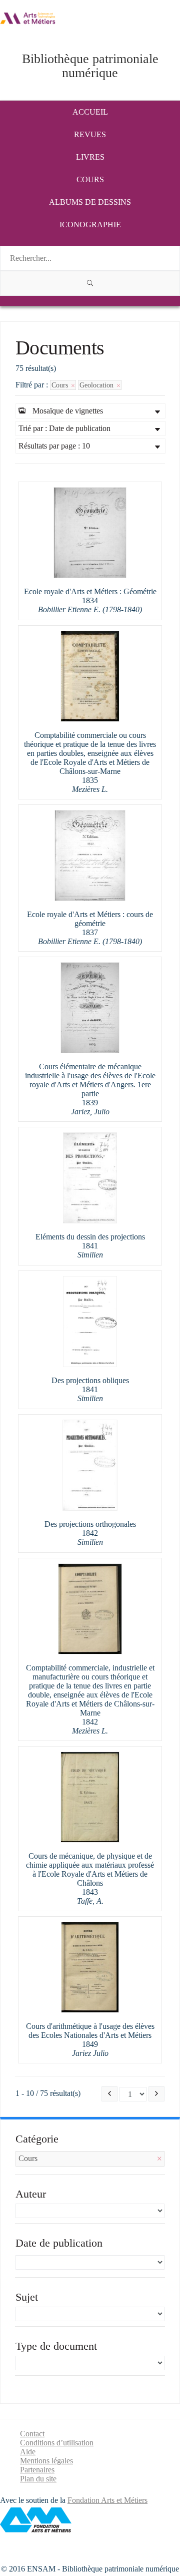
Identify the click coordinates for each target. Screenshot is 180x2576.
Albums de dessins (90, 202)
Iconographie (90, 225)
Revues (90, 134)
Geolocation (97, 385)
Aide (28, 2452)
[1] (90, 283)
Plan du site (38, 2479)
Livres (90, 157)
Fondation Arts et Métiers (107, 2500)
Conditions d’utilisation (57, 2443)
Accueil (90, 112)
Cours (90, 179)
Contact (32, 2434)
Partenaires (37, 2470)
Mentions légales (46, 2461)
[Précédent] (109, 2094)
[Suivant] (156, 2094)
